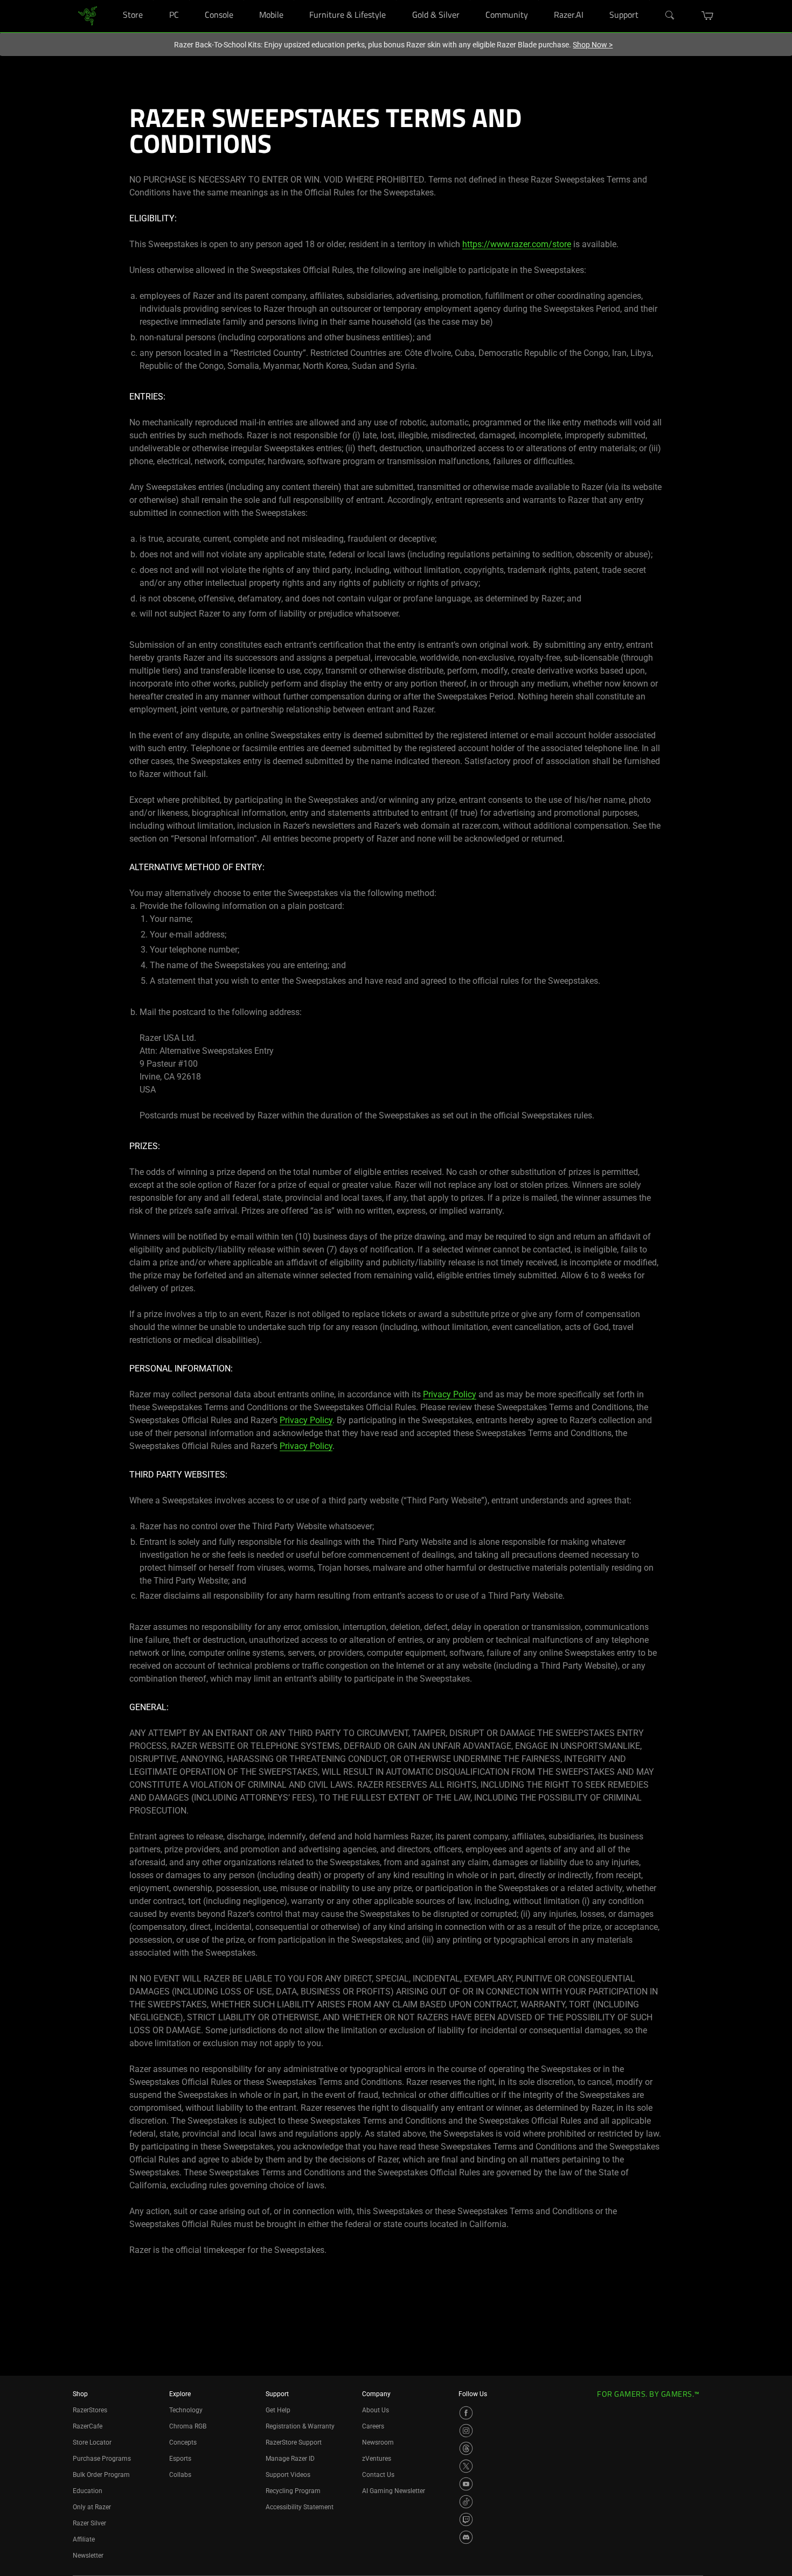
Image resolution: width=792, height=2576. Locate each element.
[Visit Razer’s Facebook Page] (466, 2413)
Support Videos (288, 2475)
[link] (88, 15)
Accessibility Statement (300, 2507)
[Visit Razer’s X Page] (466, 2466)
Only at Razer (92, 2507)
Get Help (278, 2410)
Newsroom (378, 2442)
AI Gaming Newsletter (394, 2491)
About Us (376, 2410)
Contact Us (378, 2475)
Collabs (180, 2475)
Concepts (183, 2442)
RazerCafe (88, 2426)
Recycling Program (293, 2491)
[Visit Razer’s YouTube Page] (466, 2484)
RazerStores (90, 2410)
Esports (180, 2459)
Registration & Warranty (300, 2426)
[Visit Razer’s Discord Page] (466, 2537)
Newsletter (88, 2556)
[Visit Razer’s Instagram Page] (466, 2431)
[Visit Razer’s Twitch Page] (466, 2519)
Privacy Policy (450, 1394)
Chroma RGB (188, 2426)
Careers (373, 2426)
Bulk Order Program (101, 2475)
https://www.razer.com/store (517, 244)
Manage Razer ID (290, 2459)
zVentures (377, 2459)
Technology (186, 2410)
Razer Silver (89, 2523)
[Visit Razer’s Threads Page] (466, 2448)
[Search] (670, 16)
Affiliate (84, 2539)
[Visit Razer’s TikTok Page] (466, 2502)
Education (88, 2491)
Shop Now (593, 45)
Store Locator (92, 2442)
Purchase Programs (102, 2459)
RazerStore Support (294, 2442)
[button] (708, 16)
